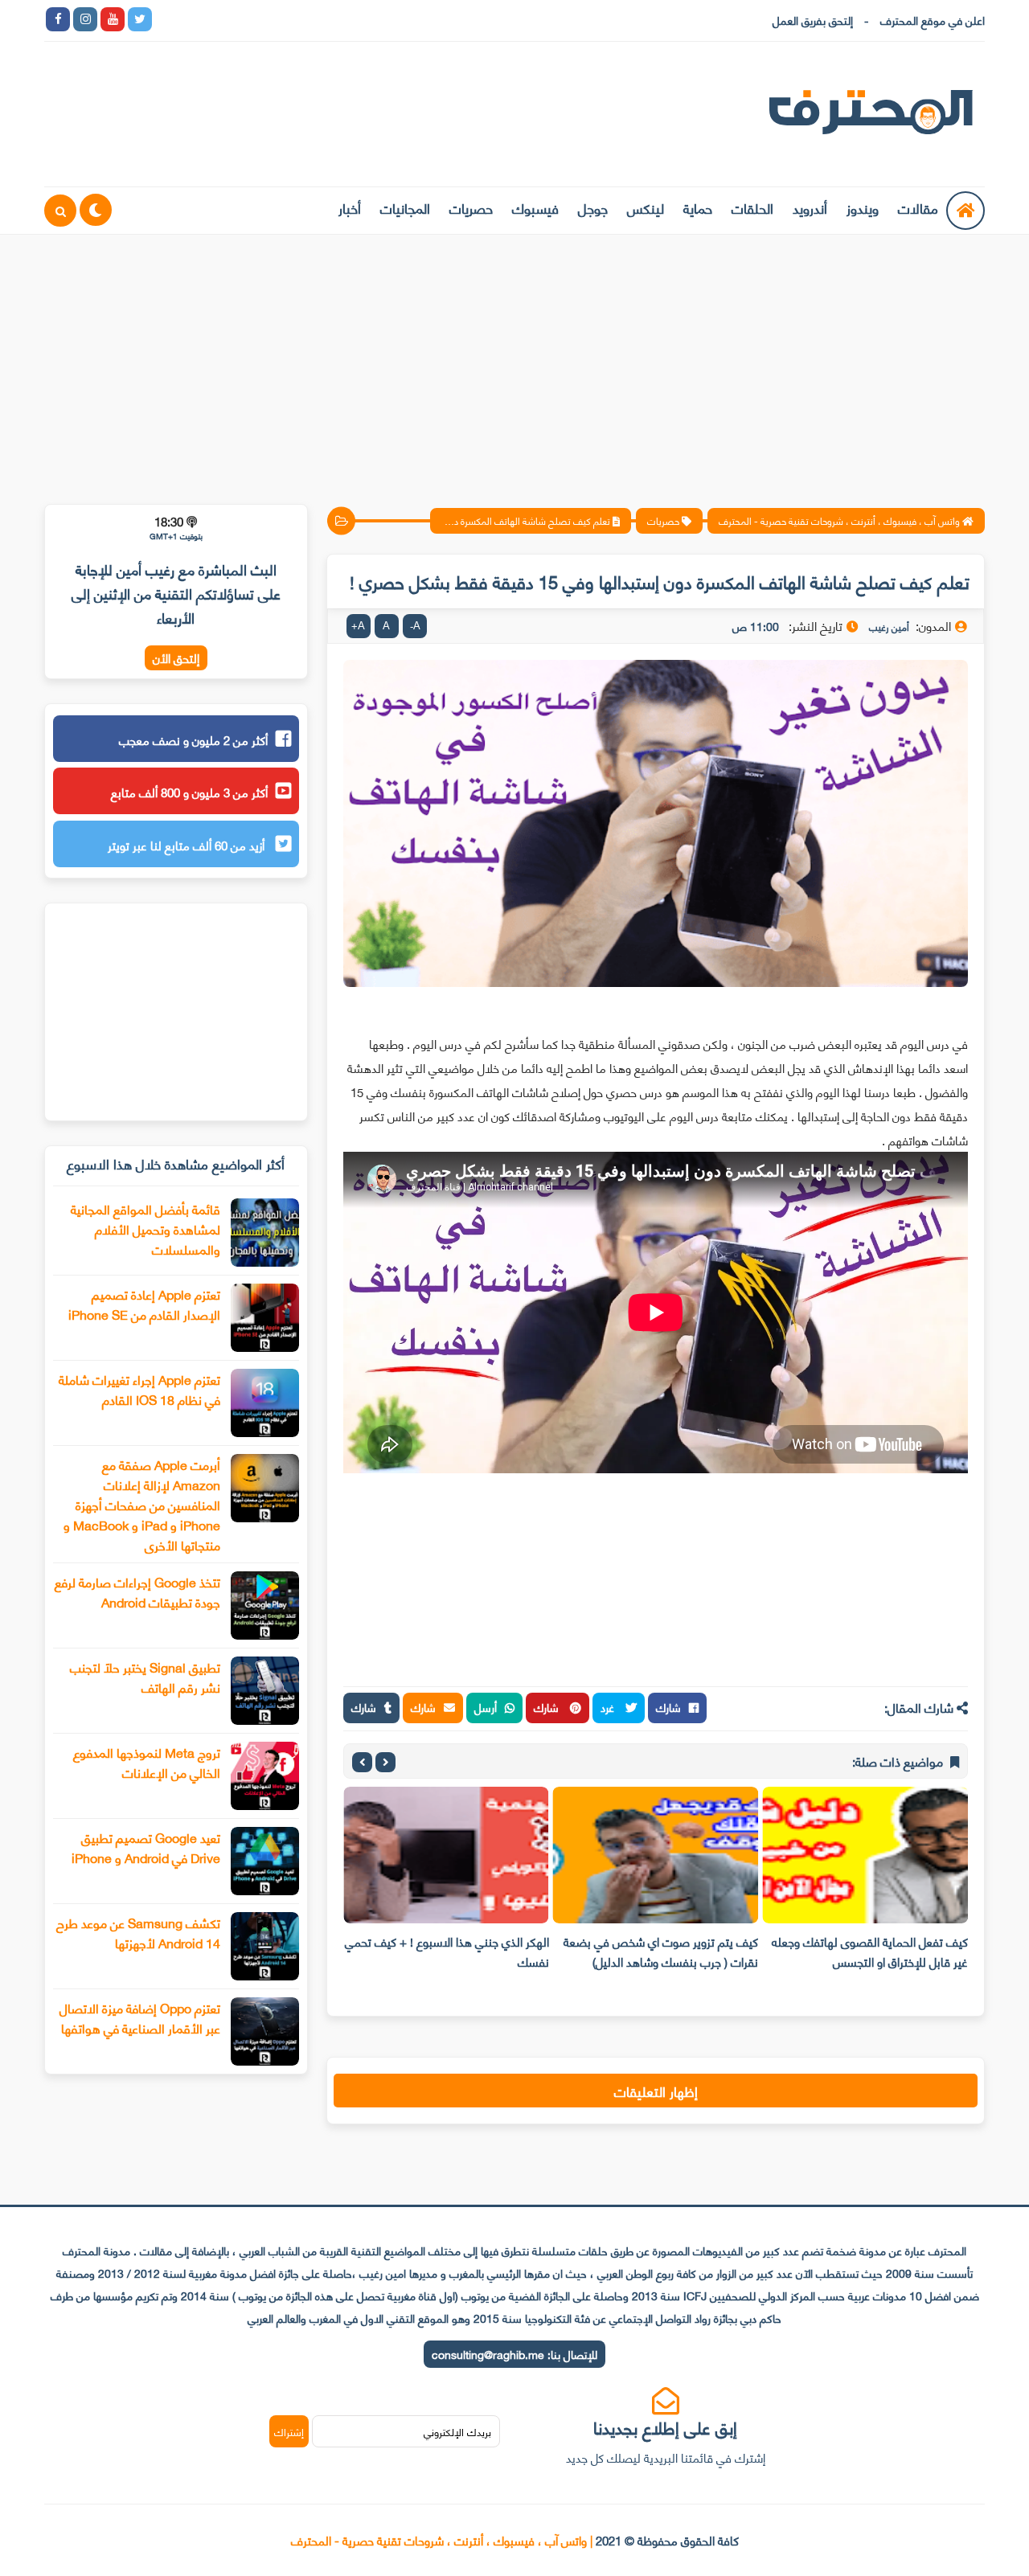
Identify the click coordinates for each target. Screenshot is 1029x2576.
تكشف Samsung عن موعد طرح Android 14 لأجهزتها (138, 1932)
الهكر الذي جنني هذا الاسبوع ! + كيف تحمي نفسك (447, 1951)
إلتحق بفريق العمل (813, 20)
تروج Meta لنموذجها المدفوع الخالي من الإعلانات (147, 1762)
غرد (609, 1707)
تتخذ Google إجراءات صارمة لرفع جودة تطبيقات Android (137, 1591)
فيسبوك (535, 207)
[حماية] (167, 19)
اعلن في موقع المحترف (933, 20)
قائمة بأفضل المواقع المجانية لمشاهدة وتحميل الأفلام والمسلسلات (146, 1229)
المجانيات (405, 207)
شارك (668, 1707)
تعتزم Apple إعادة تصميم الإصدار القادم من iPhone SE (144, 1304)
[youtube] (113, 19)
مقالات (918, 207)
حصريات (471, 207)
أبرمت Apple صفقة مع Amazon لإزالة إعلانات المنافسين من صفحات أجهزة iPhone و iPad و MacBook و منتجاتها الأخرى (142, 1504)
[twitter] (140, 19)
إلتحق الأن (176, 658)
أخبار (350, 207)
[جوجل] (222, 19)
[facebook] (58, 19)
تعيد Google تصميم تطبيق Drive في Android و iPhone (146, 1847)
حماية (698, 207)
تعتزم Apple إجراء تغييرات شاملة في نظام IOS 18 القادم (139, 1389)
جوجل (593, 207)
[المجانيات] (304, 19)
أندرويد (810, 207)
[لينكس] (195, 19)
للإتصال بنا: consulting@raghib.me (514, 2354)
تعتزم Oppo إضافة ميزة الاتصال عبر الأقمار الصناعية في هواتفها (140, 2017)
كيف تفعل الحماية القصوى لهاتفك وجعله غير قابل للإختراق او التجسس (870, 1951)
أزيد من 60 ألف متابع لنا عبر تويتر (188, 845)
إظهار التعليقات (656, 2091)
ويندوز (863, 207)
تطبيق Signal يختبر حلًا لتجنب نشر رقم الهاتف (145, 1677)
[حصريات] (277, 19)
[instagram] (85, 19)
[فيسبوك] (249, 19)
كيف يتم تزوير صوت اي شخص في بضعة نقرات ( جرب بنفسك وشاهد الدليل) (661, 1951)
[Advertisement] (514, 359)
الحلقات (752, 207)
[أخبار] (331, 19)
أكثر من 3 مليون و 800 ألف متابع (189, 792)
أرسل (486, 1707)
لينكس (646, 207)
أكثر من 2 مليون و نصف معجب (193, 739)
